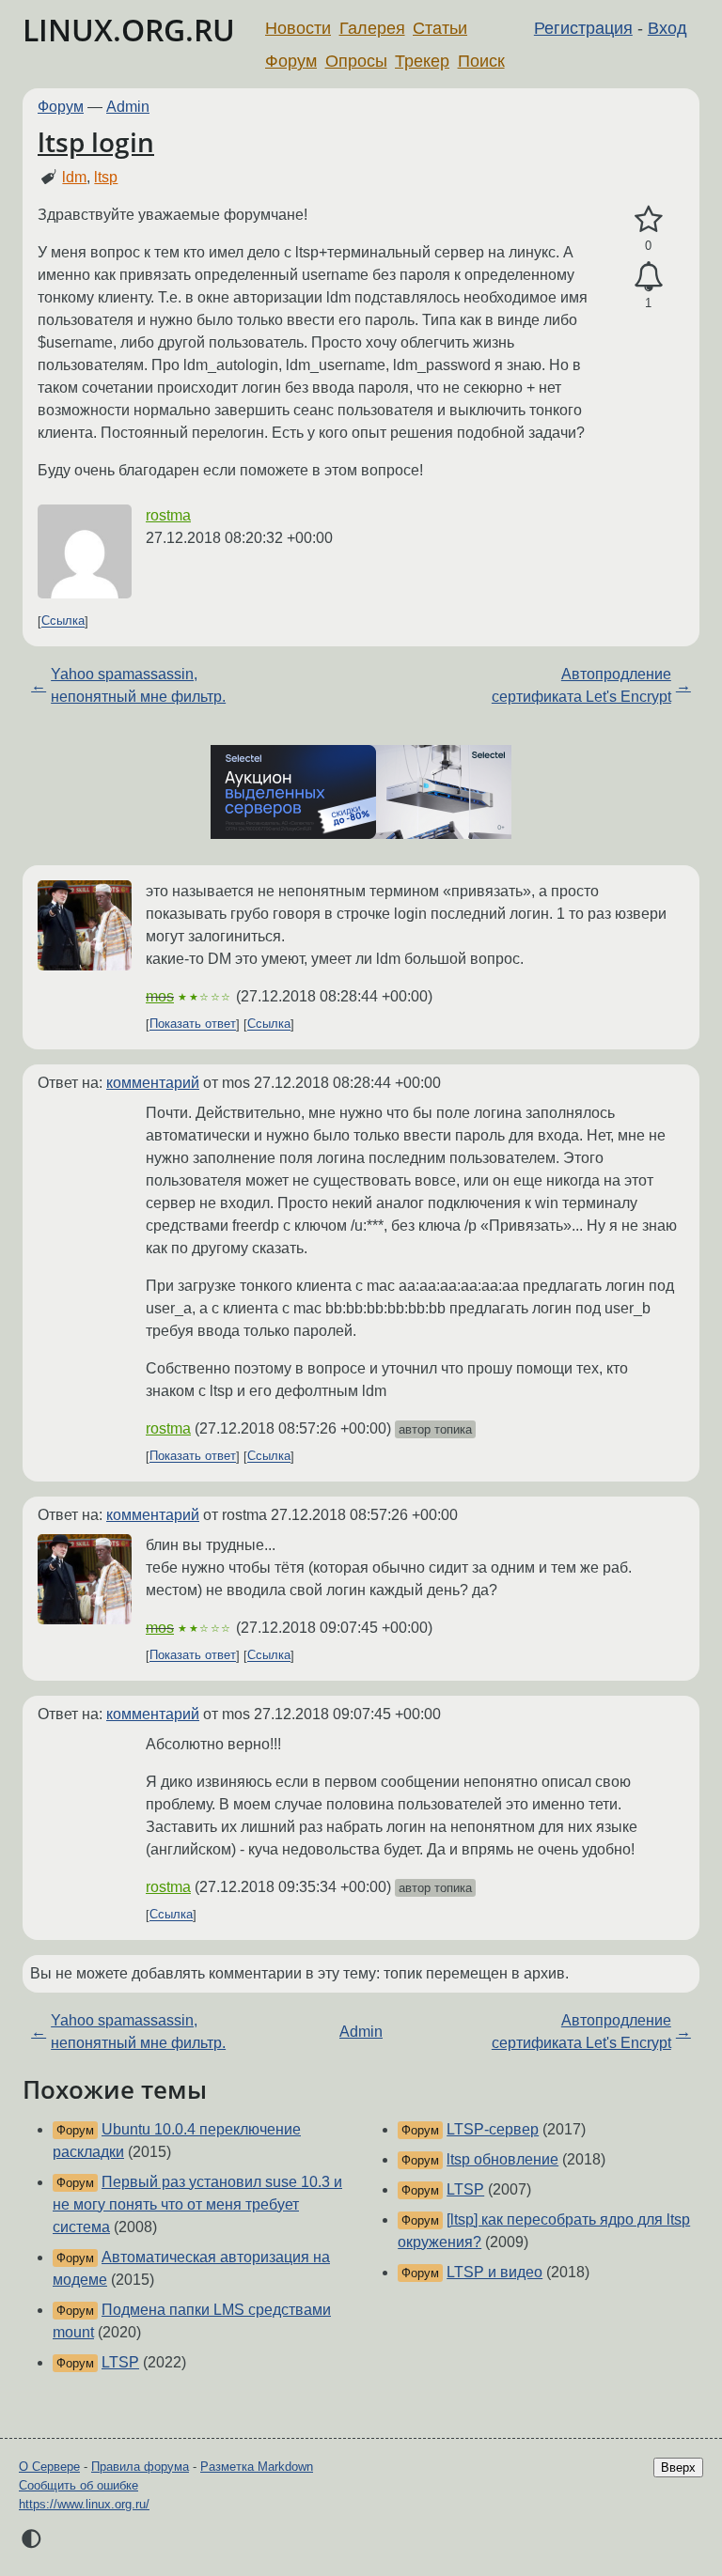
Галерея (372, 28)
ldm (74, 177)
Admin (128, 107)
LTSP (120, 2362)
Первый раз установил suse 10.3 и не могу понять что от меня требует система (197, 2204)
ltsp (106, 177)
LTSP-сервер (493, 2129)
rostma (168, 515)
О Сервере (49, 2467)
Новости (298, 28)
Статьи (440, 28)
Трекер (422, 61)
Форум (291, 61)
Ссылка (63, 621)
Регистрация (583, 28)
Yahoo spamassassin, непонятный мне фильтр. (138, 685)
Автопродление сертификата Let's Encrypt (581, 685)
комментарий (153, 1083)
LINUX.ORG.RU (129, 30)
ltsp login (96, 142)
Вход (667, 28)
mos (160, 996)
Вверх (678, 2467)
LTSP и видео (494, 2272)
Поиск (481, 61)
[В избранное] (648, 220)
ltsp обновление (502, 2159)
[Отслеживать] (648, 277)
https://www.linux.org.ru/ (84, 2504)
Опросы (356, 61)
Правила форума (140, 2467)
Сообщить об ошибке (78, 2485)
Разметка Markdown (257, 2467)
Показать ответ (193, 1024)
